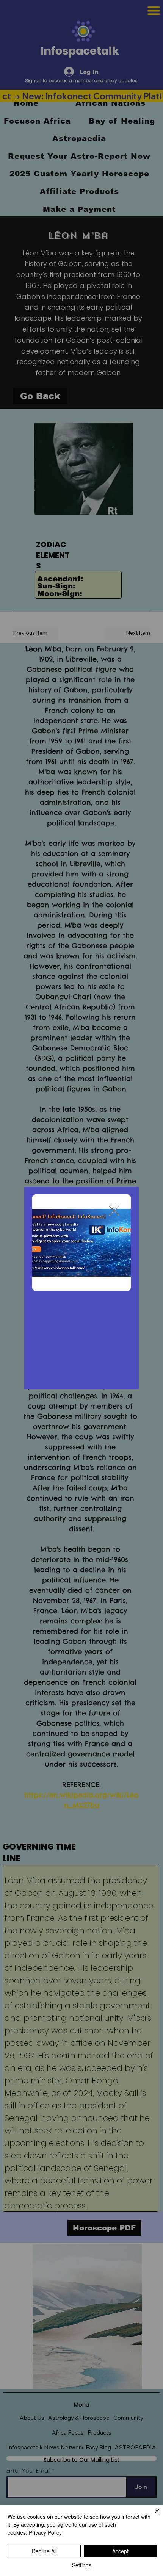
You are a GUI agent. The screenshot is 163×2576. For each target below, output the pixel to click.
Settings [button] (82, 2565)
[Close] (152, 2516)
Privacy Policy (45, 2532)
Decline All (44, 2551)
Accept (120, 2551)
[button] (114, 1211)
